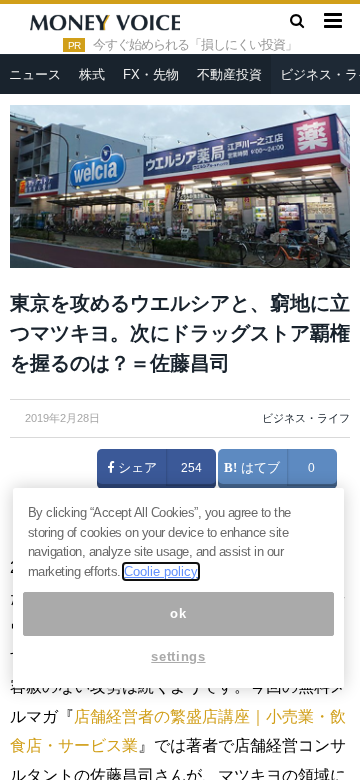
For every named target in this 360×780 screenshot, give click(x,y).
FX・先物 (151, 74)
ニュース (35, 74)
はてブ (258, 468)
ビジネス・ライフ (306, 418)
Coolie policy (161, 571)
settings (178, 656)
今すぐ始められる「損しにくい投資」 (195, 45)
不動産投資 (229, 74)
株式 (92, 74)
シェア (135, 468)
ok (178, 613)
